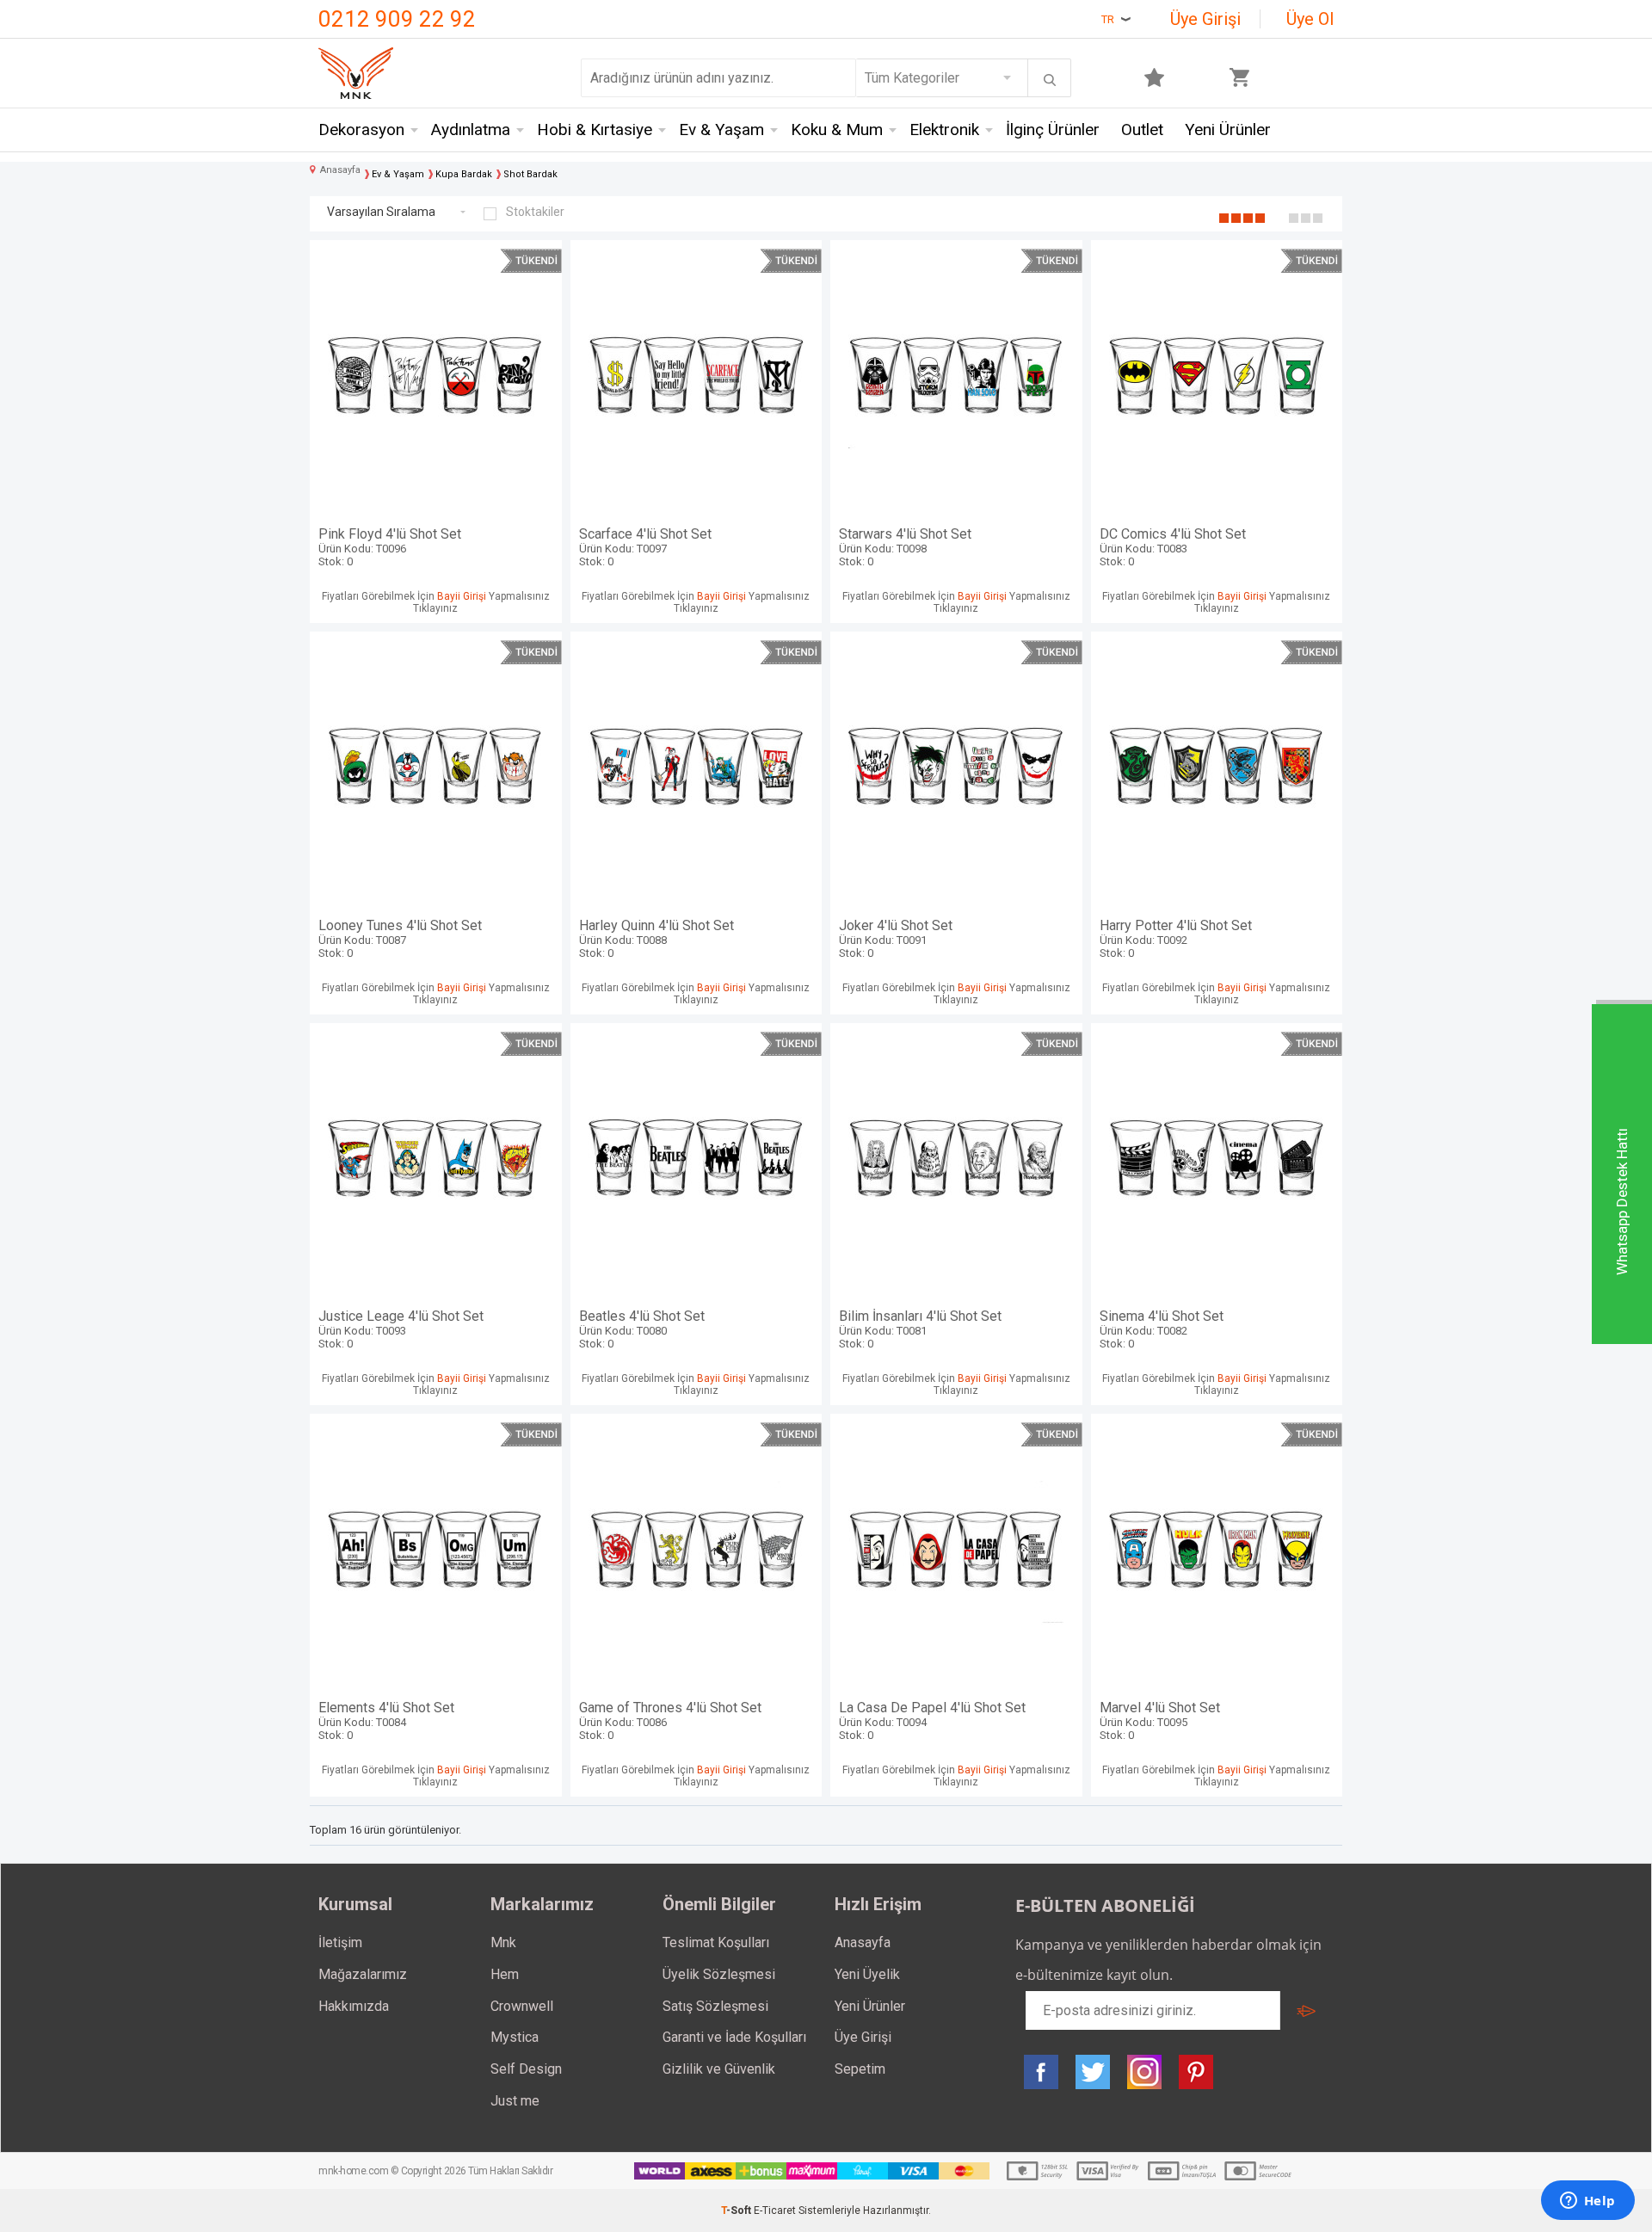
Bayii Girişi (462, 596)
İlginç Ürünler (1053, 129)
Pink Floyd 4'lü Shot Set (390, 547)
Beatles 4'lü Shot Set (642, 1329)
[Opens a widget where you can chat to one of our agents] (1587, 2202)
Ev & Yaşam (721, 129)
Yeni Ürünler (1228, 129)
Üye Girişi (1205, 19)
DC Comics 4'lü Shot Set (1173, 547)
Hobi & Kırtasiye (595, 129)
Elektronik (944, 129)
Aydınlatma (471, 129)
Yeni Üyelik (867, 1974)
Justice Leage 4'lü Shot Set (401, 1329)
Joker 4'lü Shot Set (896, 938)
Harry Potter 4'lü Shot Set (1176, 938)
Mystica (515, 2037)
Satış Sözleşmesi (715, 2006)
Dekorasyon (361, 129)
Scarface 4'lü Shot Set (645, 547)
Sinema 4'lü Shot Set (1162, 1329)
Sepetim (860, 2069)
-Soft (737, 2210)
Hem (505, 1974)
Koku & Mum (837, 129)
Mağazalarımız (363, 1974)
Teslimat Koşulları (716, 1942)
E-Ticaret (775, 2210)
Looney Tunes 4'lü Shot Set (400, 938)
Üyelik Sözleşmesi (719, 1974)
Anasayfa (863, 1942)
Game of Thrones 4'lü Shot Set (670, 1720)
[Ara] (1050, 80)
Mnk (503, 1942)
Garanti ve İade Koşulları (734, 2037)
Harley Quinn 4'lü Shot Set (656, 938)
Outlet (1142, 129)
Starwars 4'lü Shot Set (905, 547)
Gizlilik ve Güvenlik (719, 2069)
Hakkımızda (354, 2006)
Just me (515, 2101)
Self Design (526, 2069)
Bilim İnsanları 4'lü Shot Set (920, 1329)
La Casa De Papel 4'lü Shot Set (932, 1720)
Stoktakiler (535, 212)
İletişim (340, 1942)
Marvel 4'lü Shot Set (1160, 1720)
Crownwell (522, 2006)
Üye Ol (1310, 19)
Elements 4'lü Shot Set (386, 1720)
